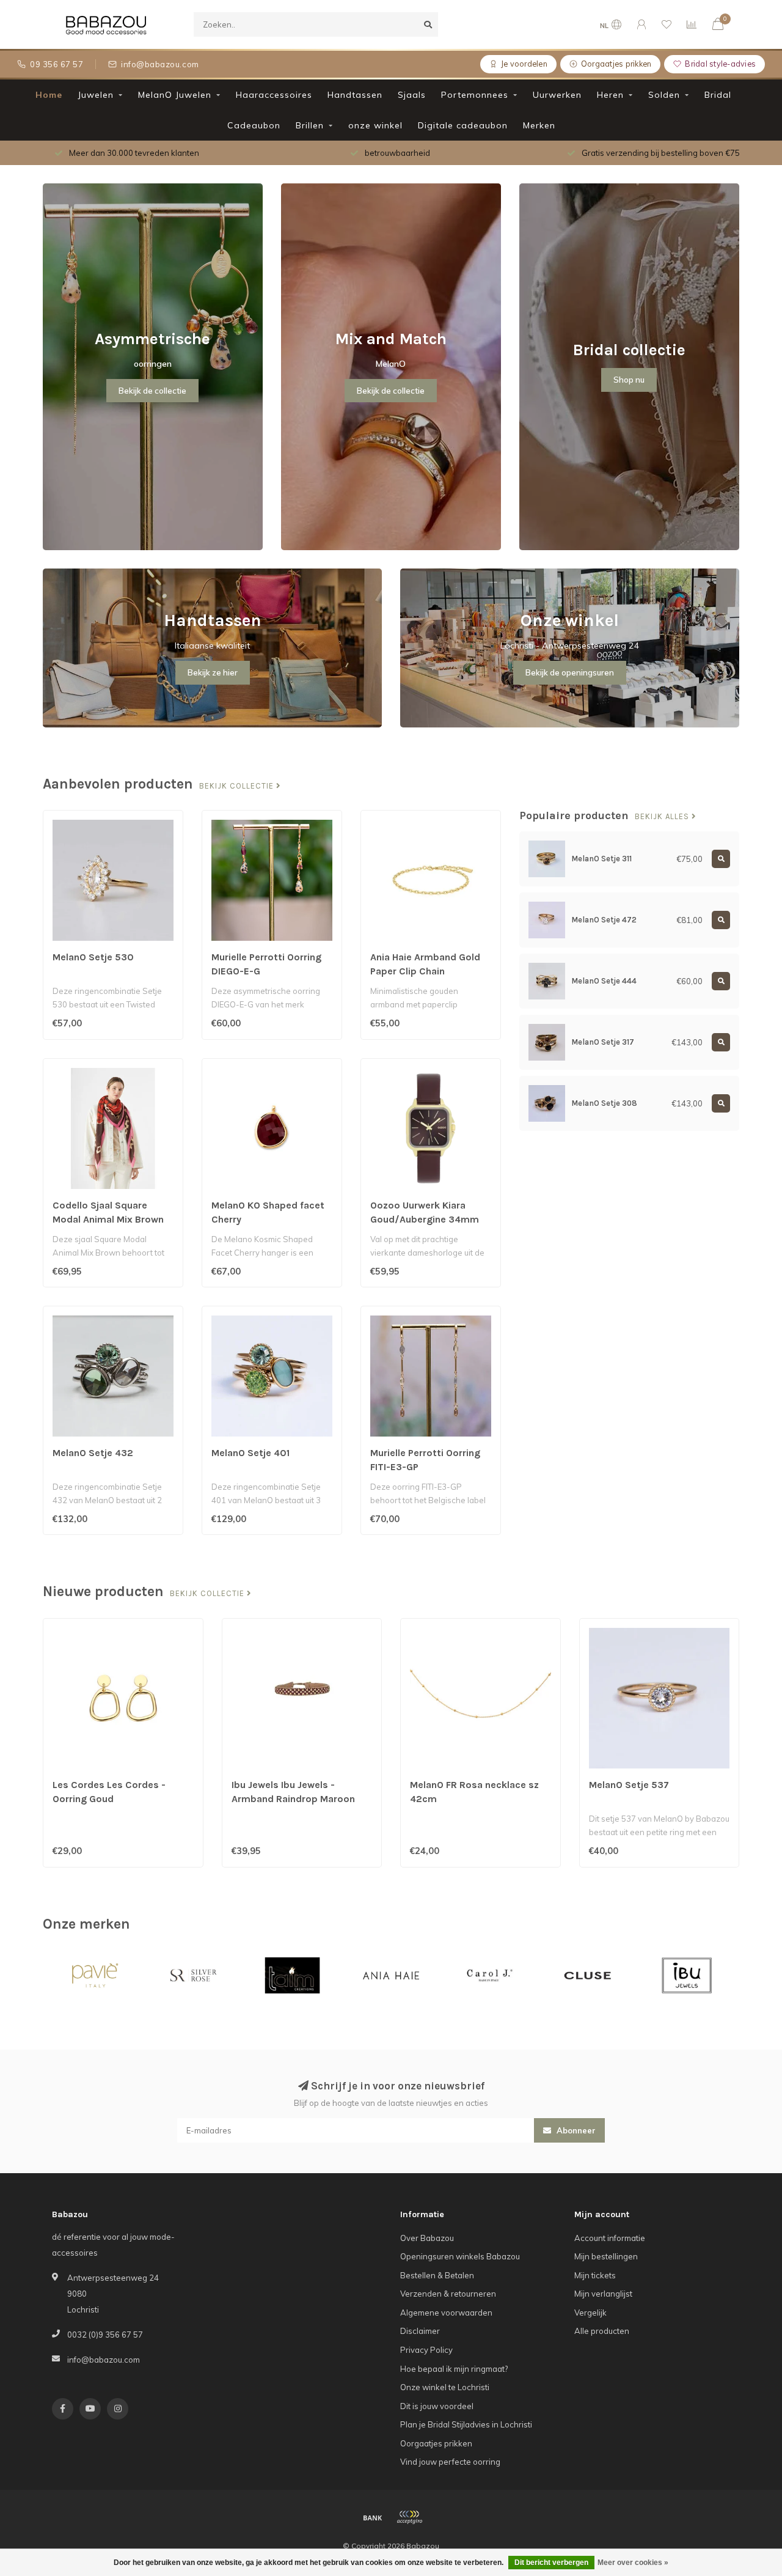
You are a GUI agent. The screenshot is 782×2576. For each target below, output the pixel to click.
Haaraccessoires (274, 95)
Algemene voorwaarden (446, 2313)
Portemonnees (475, 95)
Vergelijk (590, 2313)
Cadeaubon (254, 125)
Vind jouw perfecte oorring (450, 2462)
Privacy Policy (426, 2350)
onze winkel (375, 125)
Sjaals (412, 95)
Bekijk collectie (238, 786)
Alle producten (602, 2331)
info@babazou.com (104, 2360)
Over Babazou (427, 2238)
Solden (664, 95)
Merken (539, 125)
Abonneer (575, 2130)
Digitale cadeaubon (463, 125)
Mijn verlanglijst (603, 2294)
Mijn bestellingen (606, 2256)
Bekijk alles (663, 817)
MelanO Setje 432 (93, 1453)
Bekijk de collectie (152, 391)
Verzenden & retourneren (448, 2294)
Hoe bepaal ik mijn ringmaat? (454, 2369)
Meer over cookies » (633, 2563)
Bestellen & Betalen (437, 2275)
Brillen (310, 125)
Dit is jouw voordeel (437, 2406)
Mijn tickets (595, 2275)
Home (49, 95)
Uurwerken (557, 95)
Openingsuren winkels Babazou (460, 2256)
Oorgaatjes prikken (436, 2443)
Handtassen (355, 95)
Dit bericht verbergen (551, 2563)
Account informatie (610, 2238)
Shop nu (629, 380)
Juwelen (96, 95)
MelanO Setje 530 (93, 957)
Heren (610, 95)
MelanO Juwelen (175, 95)
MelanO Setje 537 (629, 1785)
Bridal (718, 95)
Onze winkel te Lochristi (445, 2387)
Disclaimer (420, 2331)
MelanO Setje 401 (250, 1453)
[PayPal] (409, 2517)
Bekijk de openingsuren (570, 672)
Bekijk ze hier (213, 672)
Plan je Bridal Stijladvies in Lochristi (466, 2424)
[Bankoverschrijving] (373, 2517)
